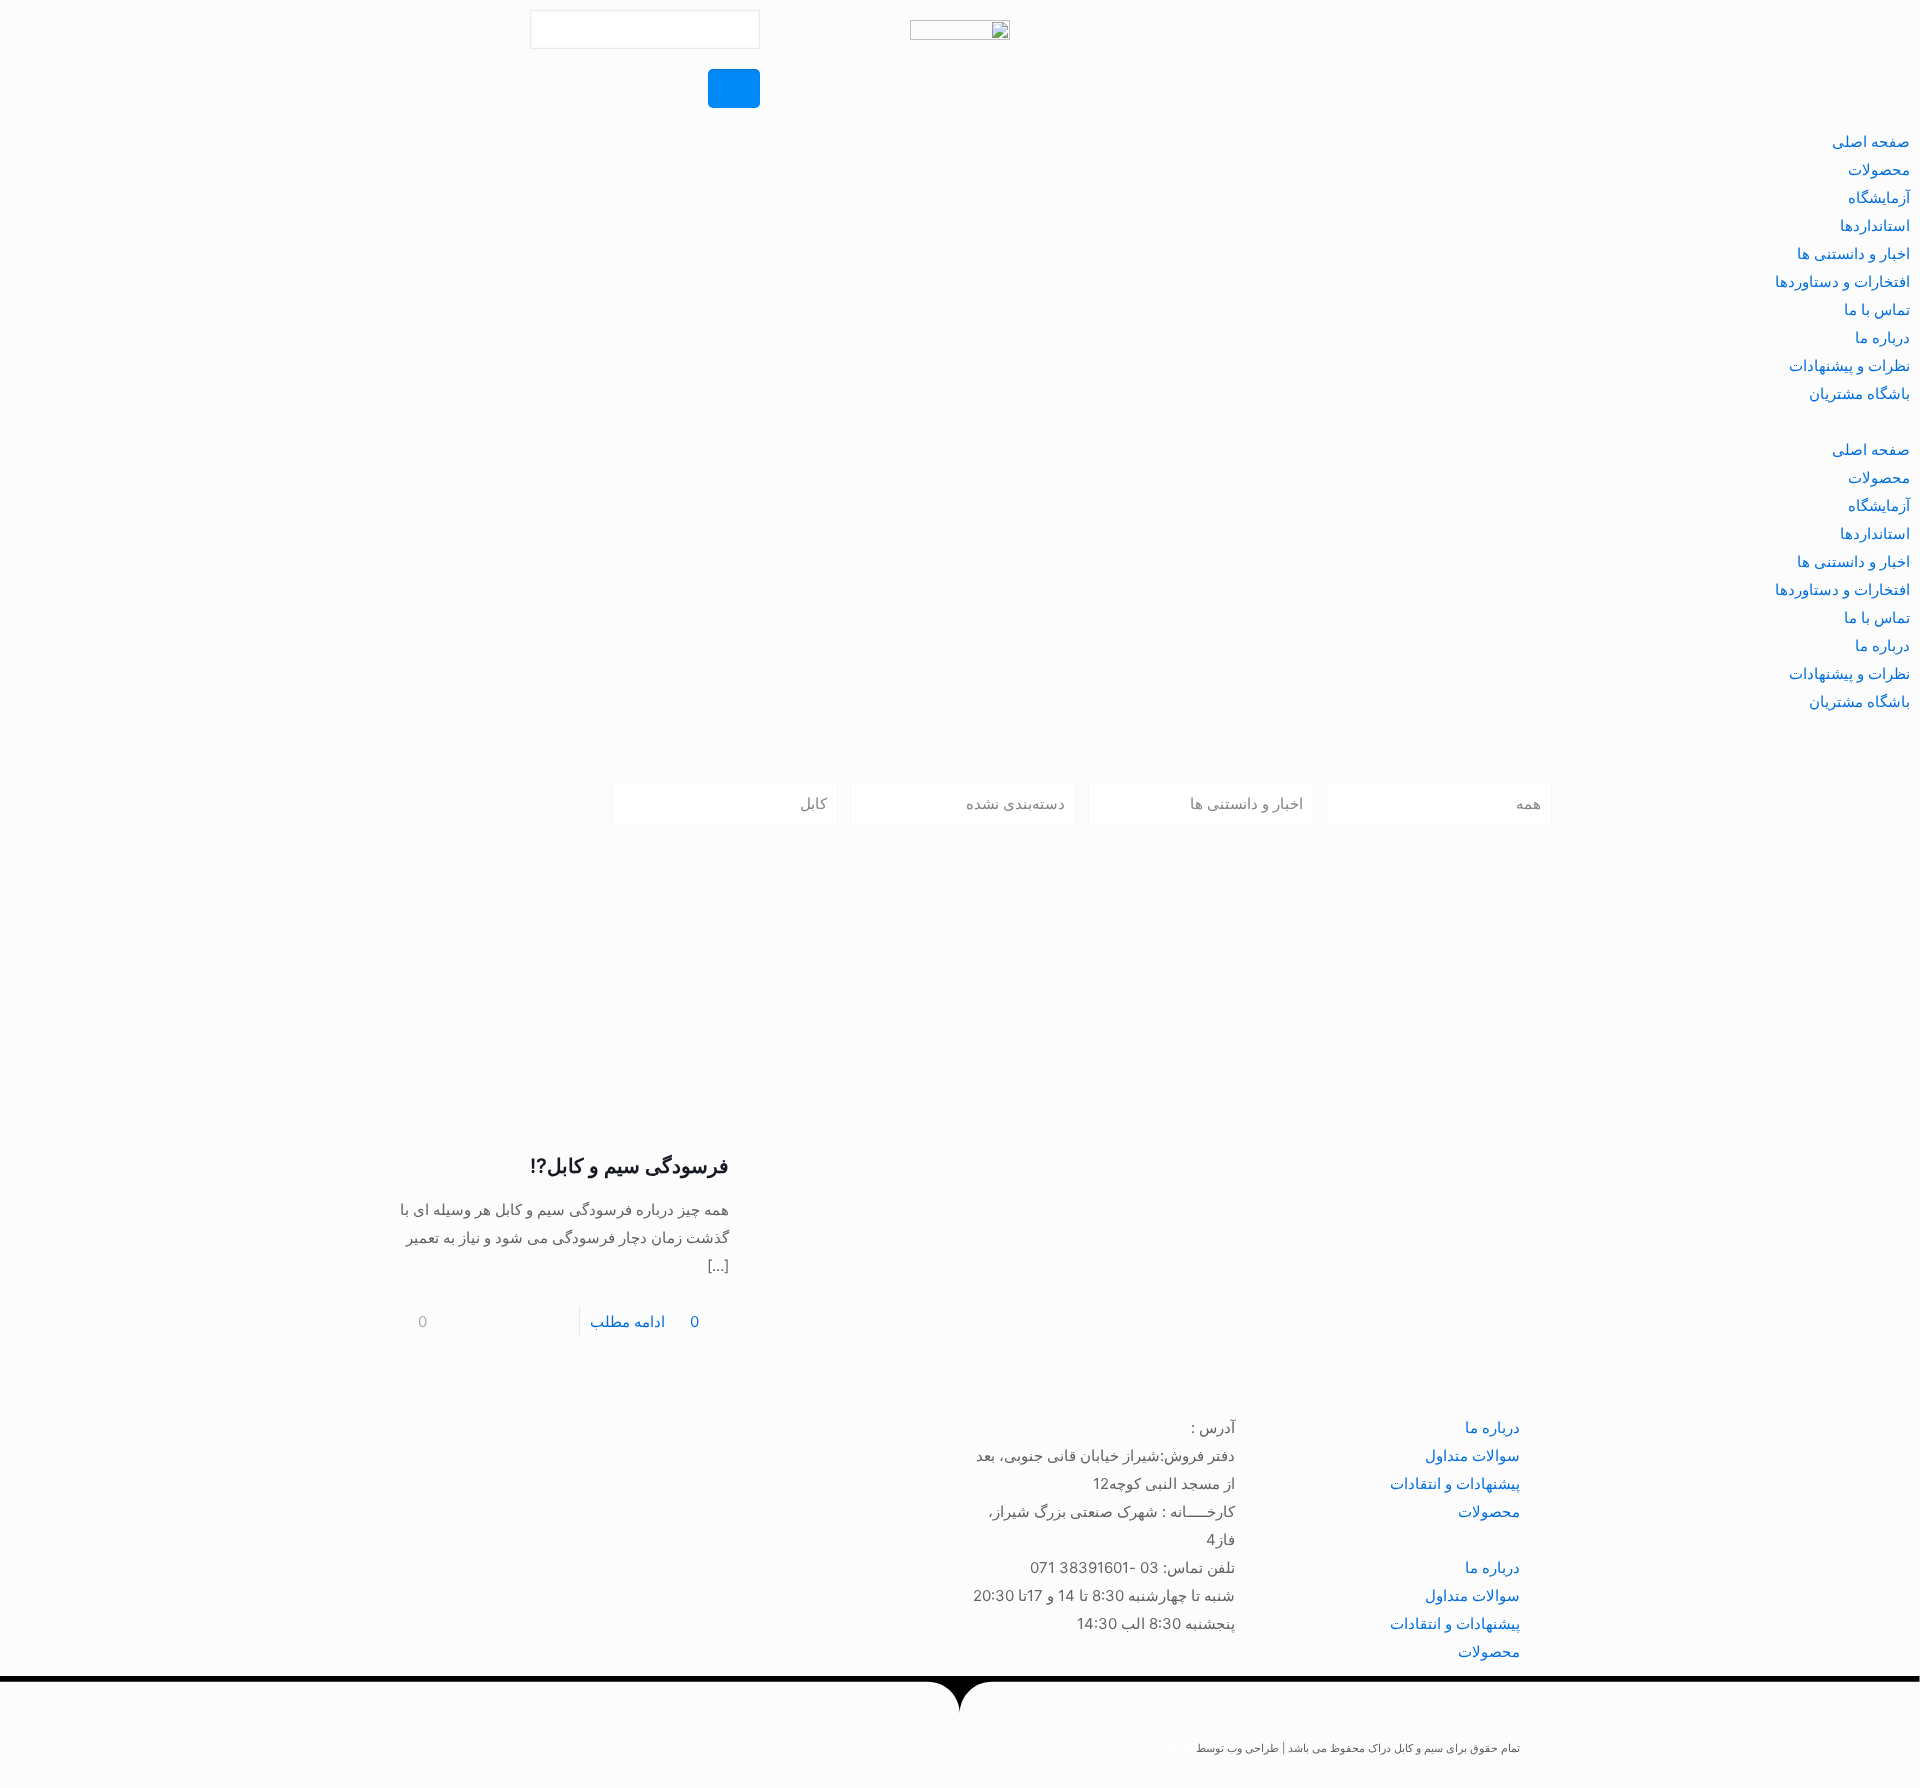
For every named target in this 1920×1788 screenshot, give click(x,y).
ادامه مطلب (627, 1321)
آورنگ (1180, 1748)
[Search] (734, 88)
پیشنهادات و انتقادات (1455, 1483)
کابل (813, 803)
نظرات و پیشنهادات (1849, 365)
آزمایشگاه (1879, 197)
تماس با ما (1877, 309)
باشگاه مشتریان (1859, 393)
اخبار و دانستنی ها (1853, 253)
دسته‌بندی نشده (1015, 803)
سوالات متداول (1472, 1455)
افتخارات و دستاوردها (1842, 281)
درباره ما (1882, 337)
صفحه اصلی (1871, 141)
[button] (960, 422)
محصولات (1879, 169)
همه (1528, 803)
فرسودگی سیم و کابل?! (629, 1166)
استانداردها (1875, 225)
